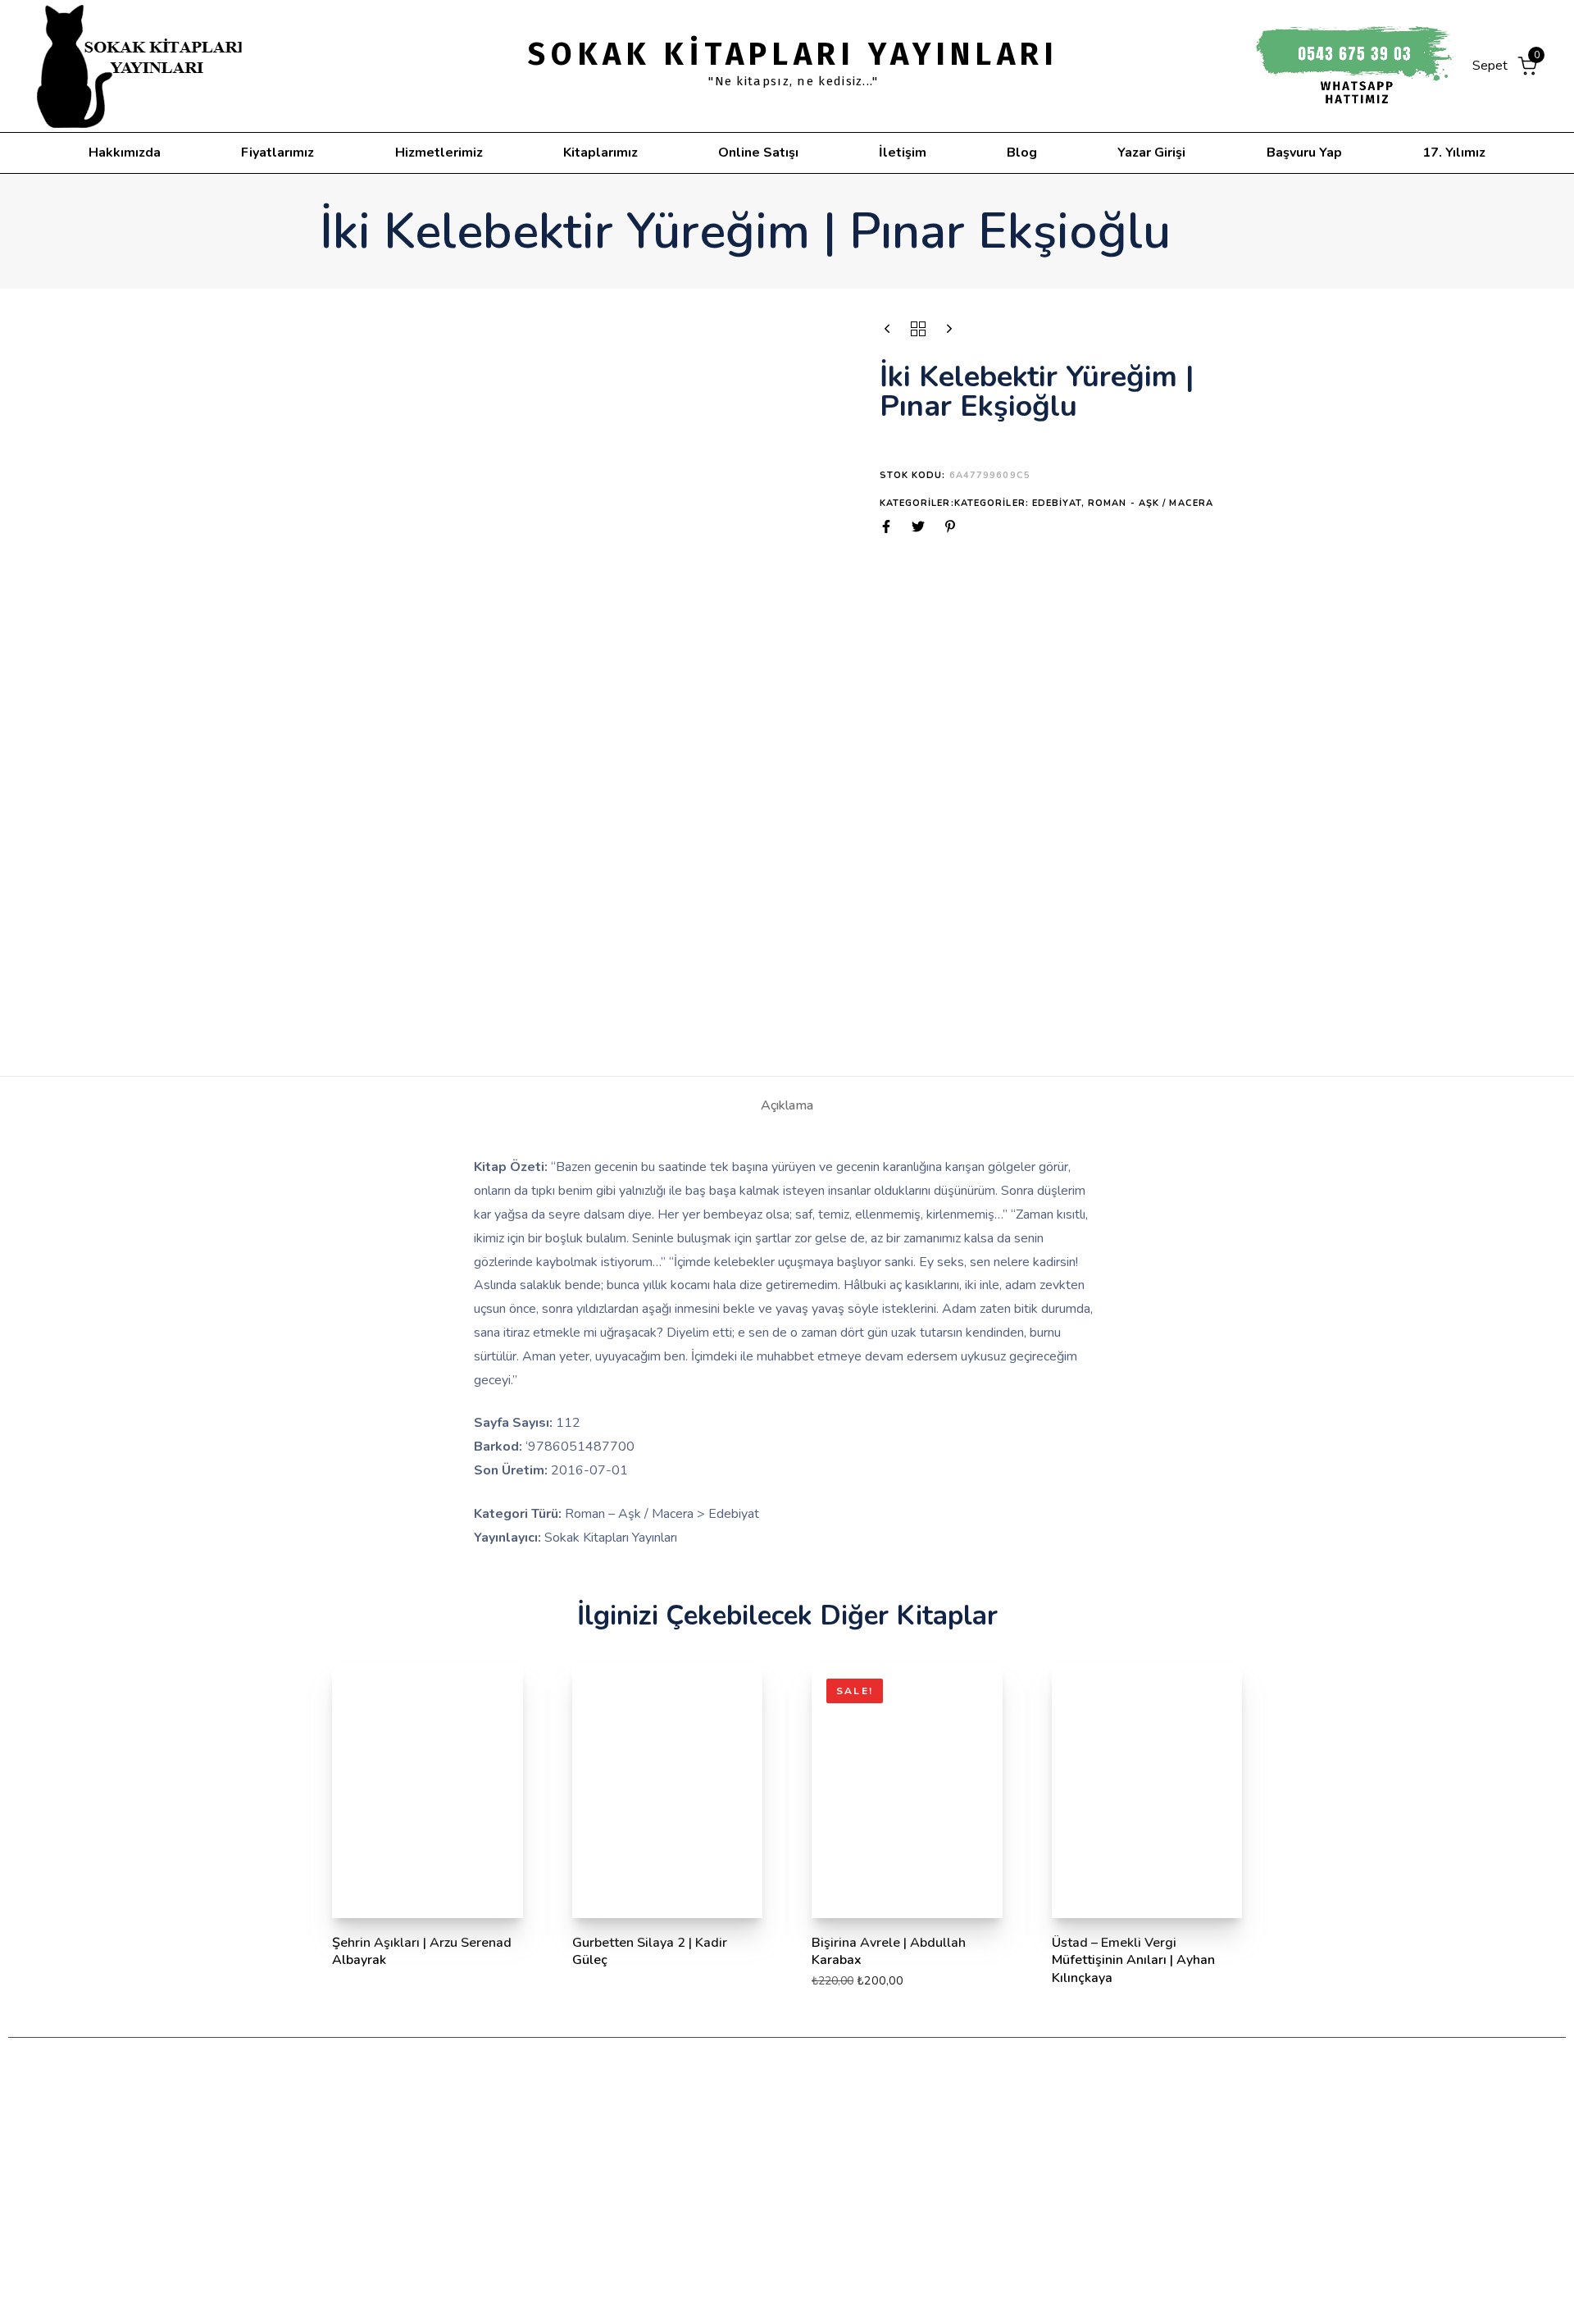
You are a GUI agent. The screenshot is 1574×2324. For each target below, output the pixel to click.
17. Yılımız (1454, 153)
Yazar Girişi (1151, 153)
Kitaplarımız (600, 153)
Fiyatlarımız (277, 153)
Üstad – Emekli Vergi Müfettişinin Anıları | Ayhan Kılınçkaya (1133, 1960)
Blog (1022, 153)
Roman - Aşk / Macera (1151, 503)
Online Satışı (758, 153)
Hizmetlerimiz (439, 153)
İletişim (903, 153)
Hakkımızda (125, 153)
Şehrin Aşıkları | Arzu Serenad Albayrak (422, 1951)
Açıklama (787, 1105)
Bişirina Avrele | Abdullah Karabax (889, 1951)
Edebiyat (1057, 503)
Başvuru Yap (1304, 153)
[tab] (787, 1105)
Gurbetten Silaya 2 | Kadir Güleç (650, 1951)
